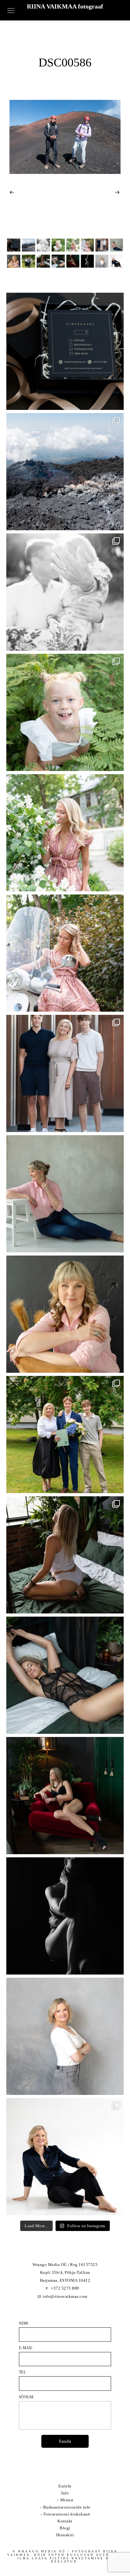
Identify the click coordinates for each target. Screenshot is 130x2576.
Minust (67, 2500)
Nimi (24, 2323)
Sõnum (26, 2397)
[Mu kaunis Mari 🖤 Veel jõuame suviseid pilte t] (65, 953)
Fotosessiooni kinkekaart (67, 2514)
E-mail (26, 2348)
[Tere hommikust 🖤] (65, 1675)
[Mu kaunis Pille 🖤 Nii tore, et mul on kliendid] (65, 1314)
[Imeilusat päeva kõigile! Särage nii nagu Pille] (65, 1194)
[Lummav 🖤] (65, 1796)
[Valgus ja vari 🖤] (65, 1916)
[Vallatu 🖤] (65, 1555)
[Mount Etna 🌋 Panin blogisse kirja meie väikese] (65, 472)
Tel (22, 2372)
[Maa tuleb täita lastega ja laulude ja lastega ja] (65, 712)
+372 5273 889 (65, 2288)
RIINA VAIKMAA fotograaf (65, 6)
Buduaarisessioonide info (67, 2507)
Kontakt (65, 2521)
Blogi (65, 2528)
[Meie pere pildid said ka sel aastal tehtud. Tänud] (65, 1073)
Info (65, 2493)
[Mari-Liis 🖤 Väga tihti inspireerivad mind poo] (65, 2157)
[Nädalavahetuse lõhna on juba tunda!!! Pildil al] (65, 833)
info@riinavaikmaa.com (65, 2296)
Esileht (65, 2486)
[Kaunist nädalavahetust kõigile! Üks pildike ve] (65, 2036)
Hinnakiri (65, 2535)
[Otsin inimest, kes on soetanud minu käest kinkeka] (65, 351)
